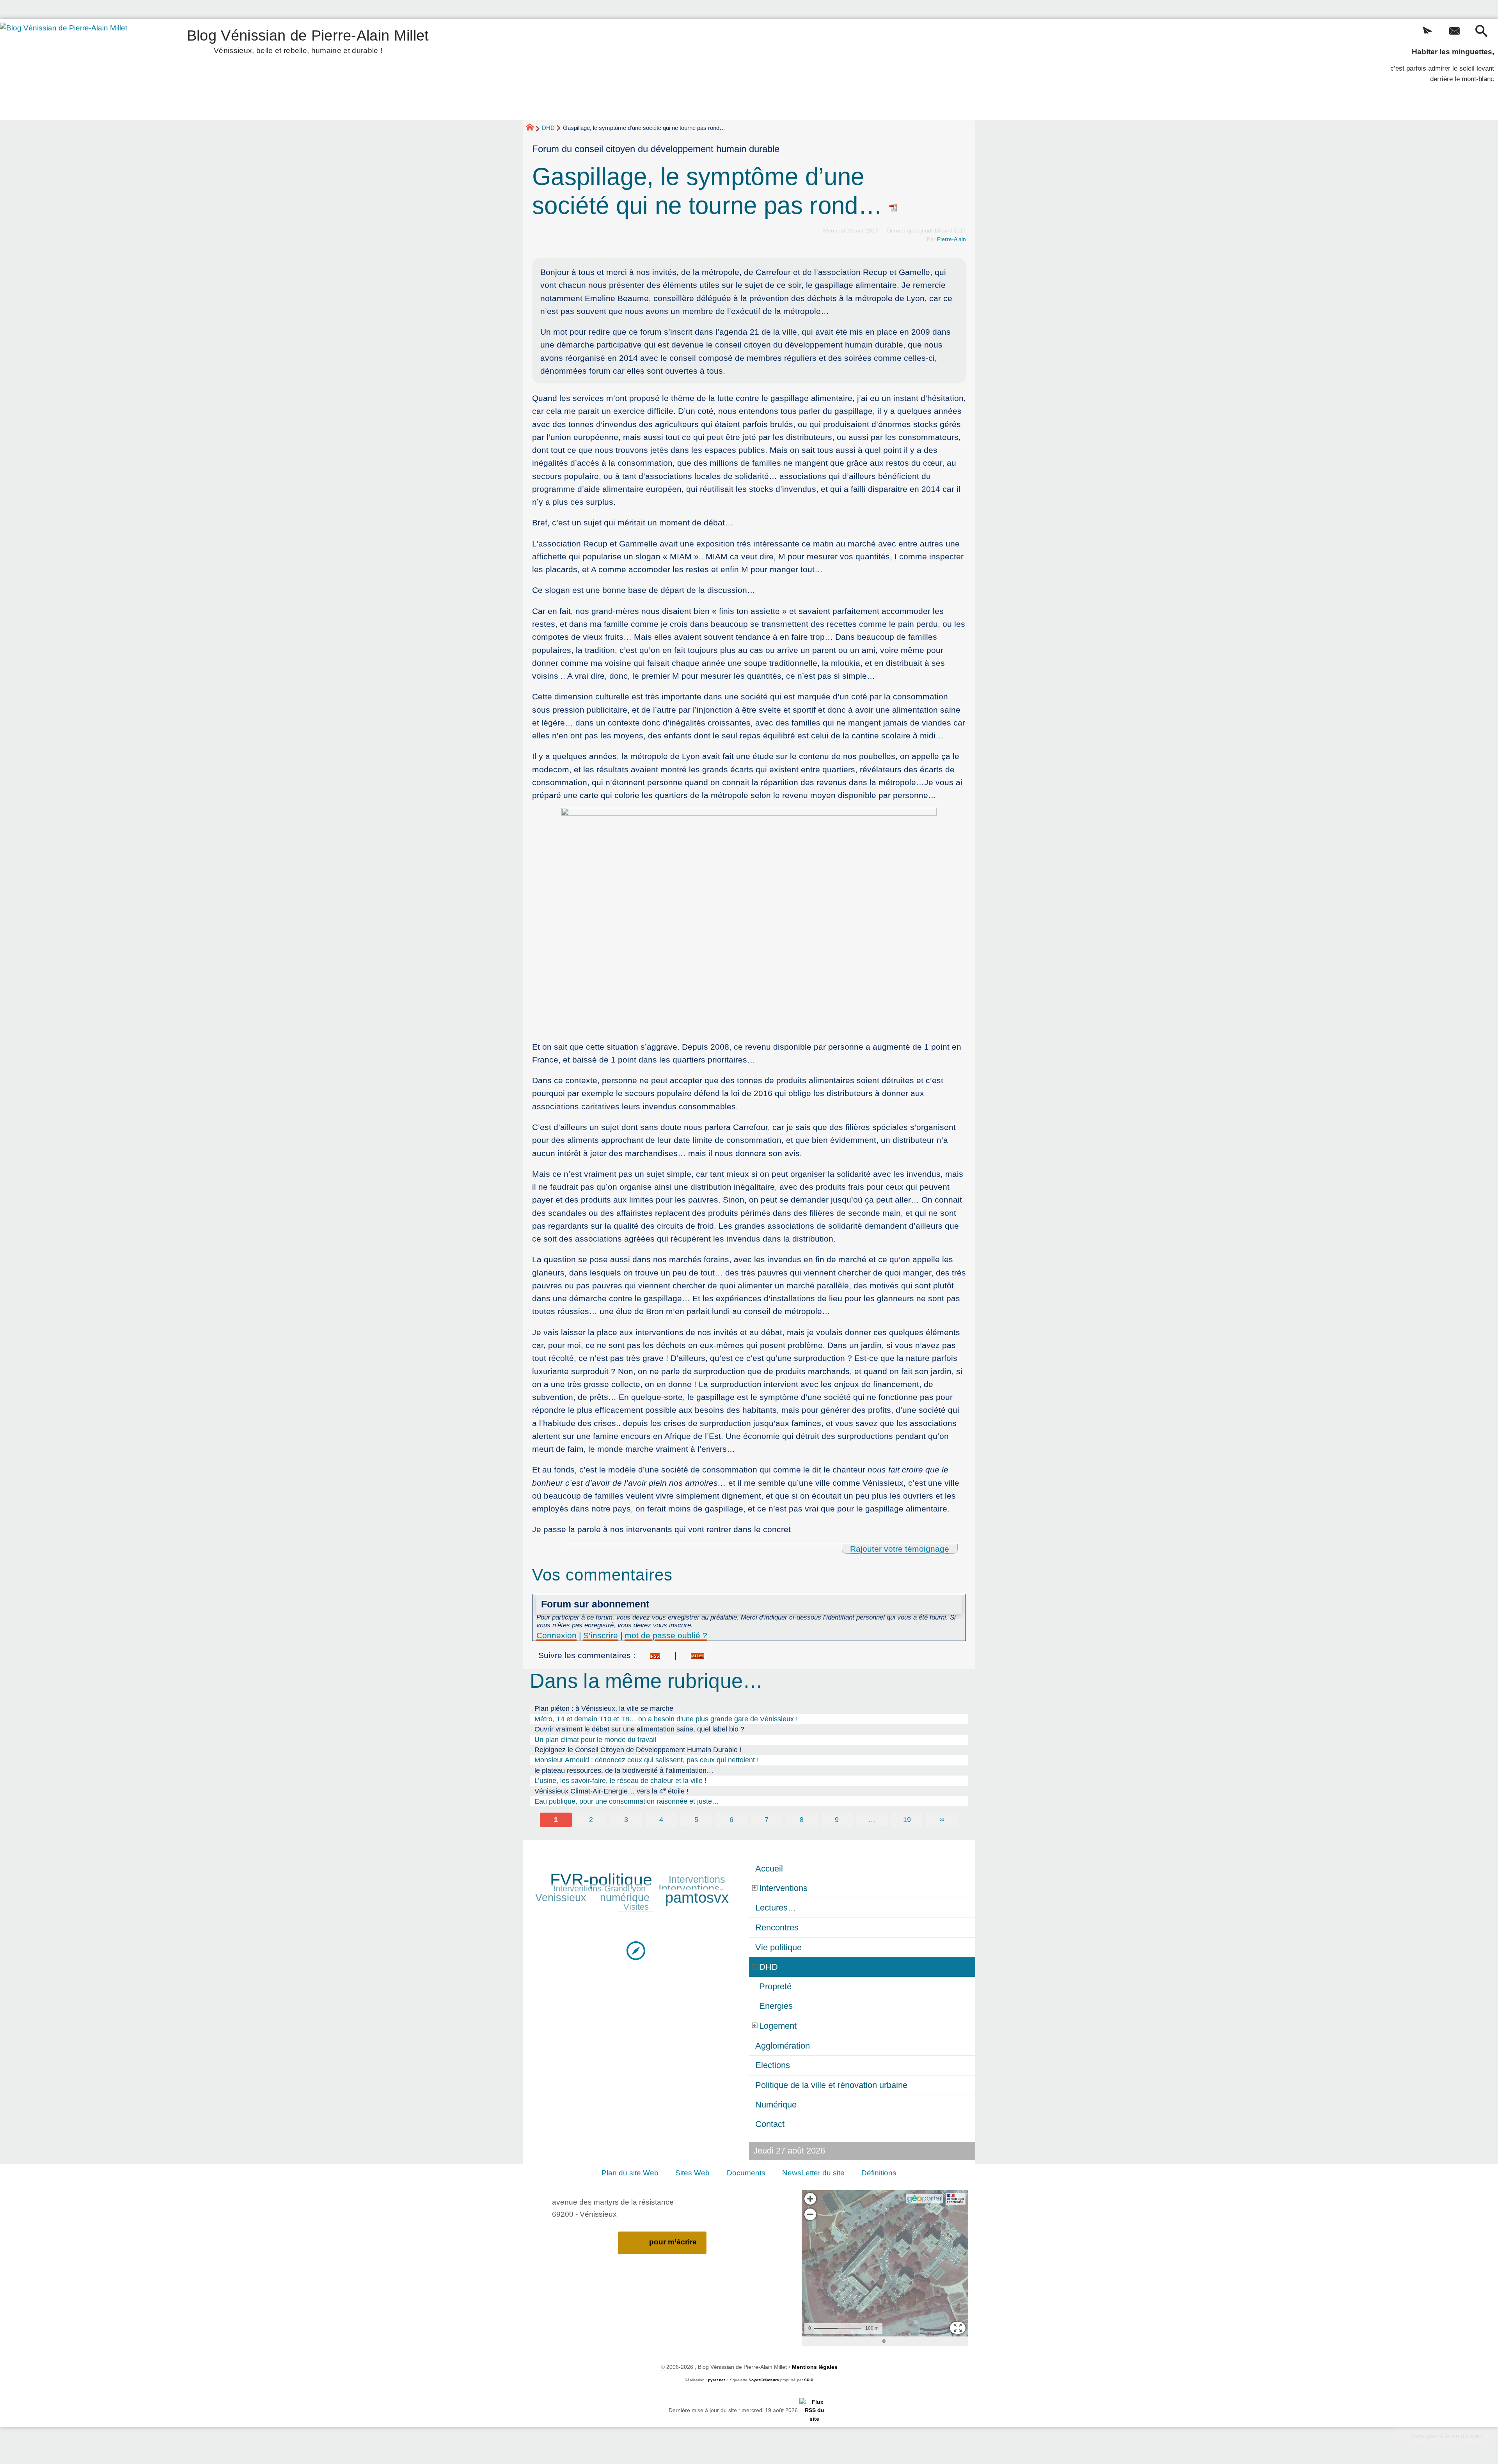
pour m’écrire (673, 2242)
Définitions (879, 2173)
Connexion (556, 1635)
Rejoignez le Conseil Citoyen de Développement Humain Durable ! (638, 1750)
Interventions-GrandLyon (599, 1888)
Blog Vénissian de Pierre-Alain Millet (308, 40)
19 (907, 1820)
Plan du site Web (630, 2173)
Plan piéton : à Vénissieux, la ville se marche (604, 1708)
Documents (746, 2173)
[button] (1428, 32)
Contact (770, 2124)
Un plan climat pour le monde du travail (595, 1740)
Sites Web (692, 2173)
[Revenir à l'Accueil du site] (533, 128)
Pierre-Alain (951, 239)
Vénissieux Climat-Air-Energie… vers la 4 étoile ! (611, 1791)
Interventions (697, 1879)
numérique (625, 1898)
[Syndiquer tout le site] (814, 2410)
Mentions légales (815, 2367)
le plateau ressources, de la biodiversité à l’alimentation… (624, 1770)
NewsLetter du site (813, 2173)
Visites (636, 1907)
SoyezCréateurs (764, 2380)
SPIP (809, 2380)
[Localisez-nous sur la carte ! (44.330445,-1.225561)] (636, 1950)
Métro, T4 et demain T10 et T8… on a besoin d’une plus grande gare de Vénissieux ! (666, 1719)
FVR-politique (601, 1880)
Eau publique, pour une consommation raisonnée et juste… (627, 1801)
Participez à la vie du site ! (1446, 2436)
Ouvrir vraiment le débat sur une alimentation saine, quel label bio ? (639, 1729)
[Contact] (1455, 32)
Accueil (769, 1869)
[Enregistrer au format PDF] (894, 205)
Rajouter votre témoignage (900, 1549)
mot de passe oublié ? (666, 1635)
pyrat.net (716, 2380)
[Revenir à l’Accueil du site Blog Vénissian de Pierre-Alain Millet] (75, 69)
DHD (548, 128)
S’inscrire (601, 1635)
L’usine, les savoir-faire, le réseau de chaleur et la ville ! (620, 1781)
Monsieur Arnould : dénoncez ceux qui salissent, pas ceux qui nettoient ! (647, 1760)
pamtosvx (697, 1898)
